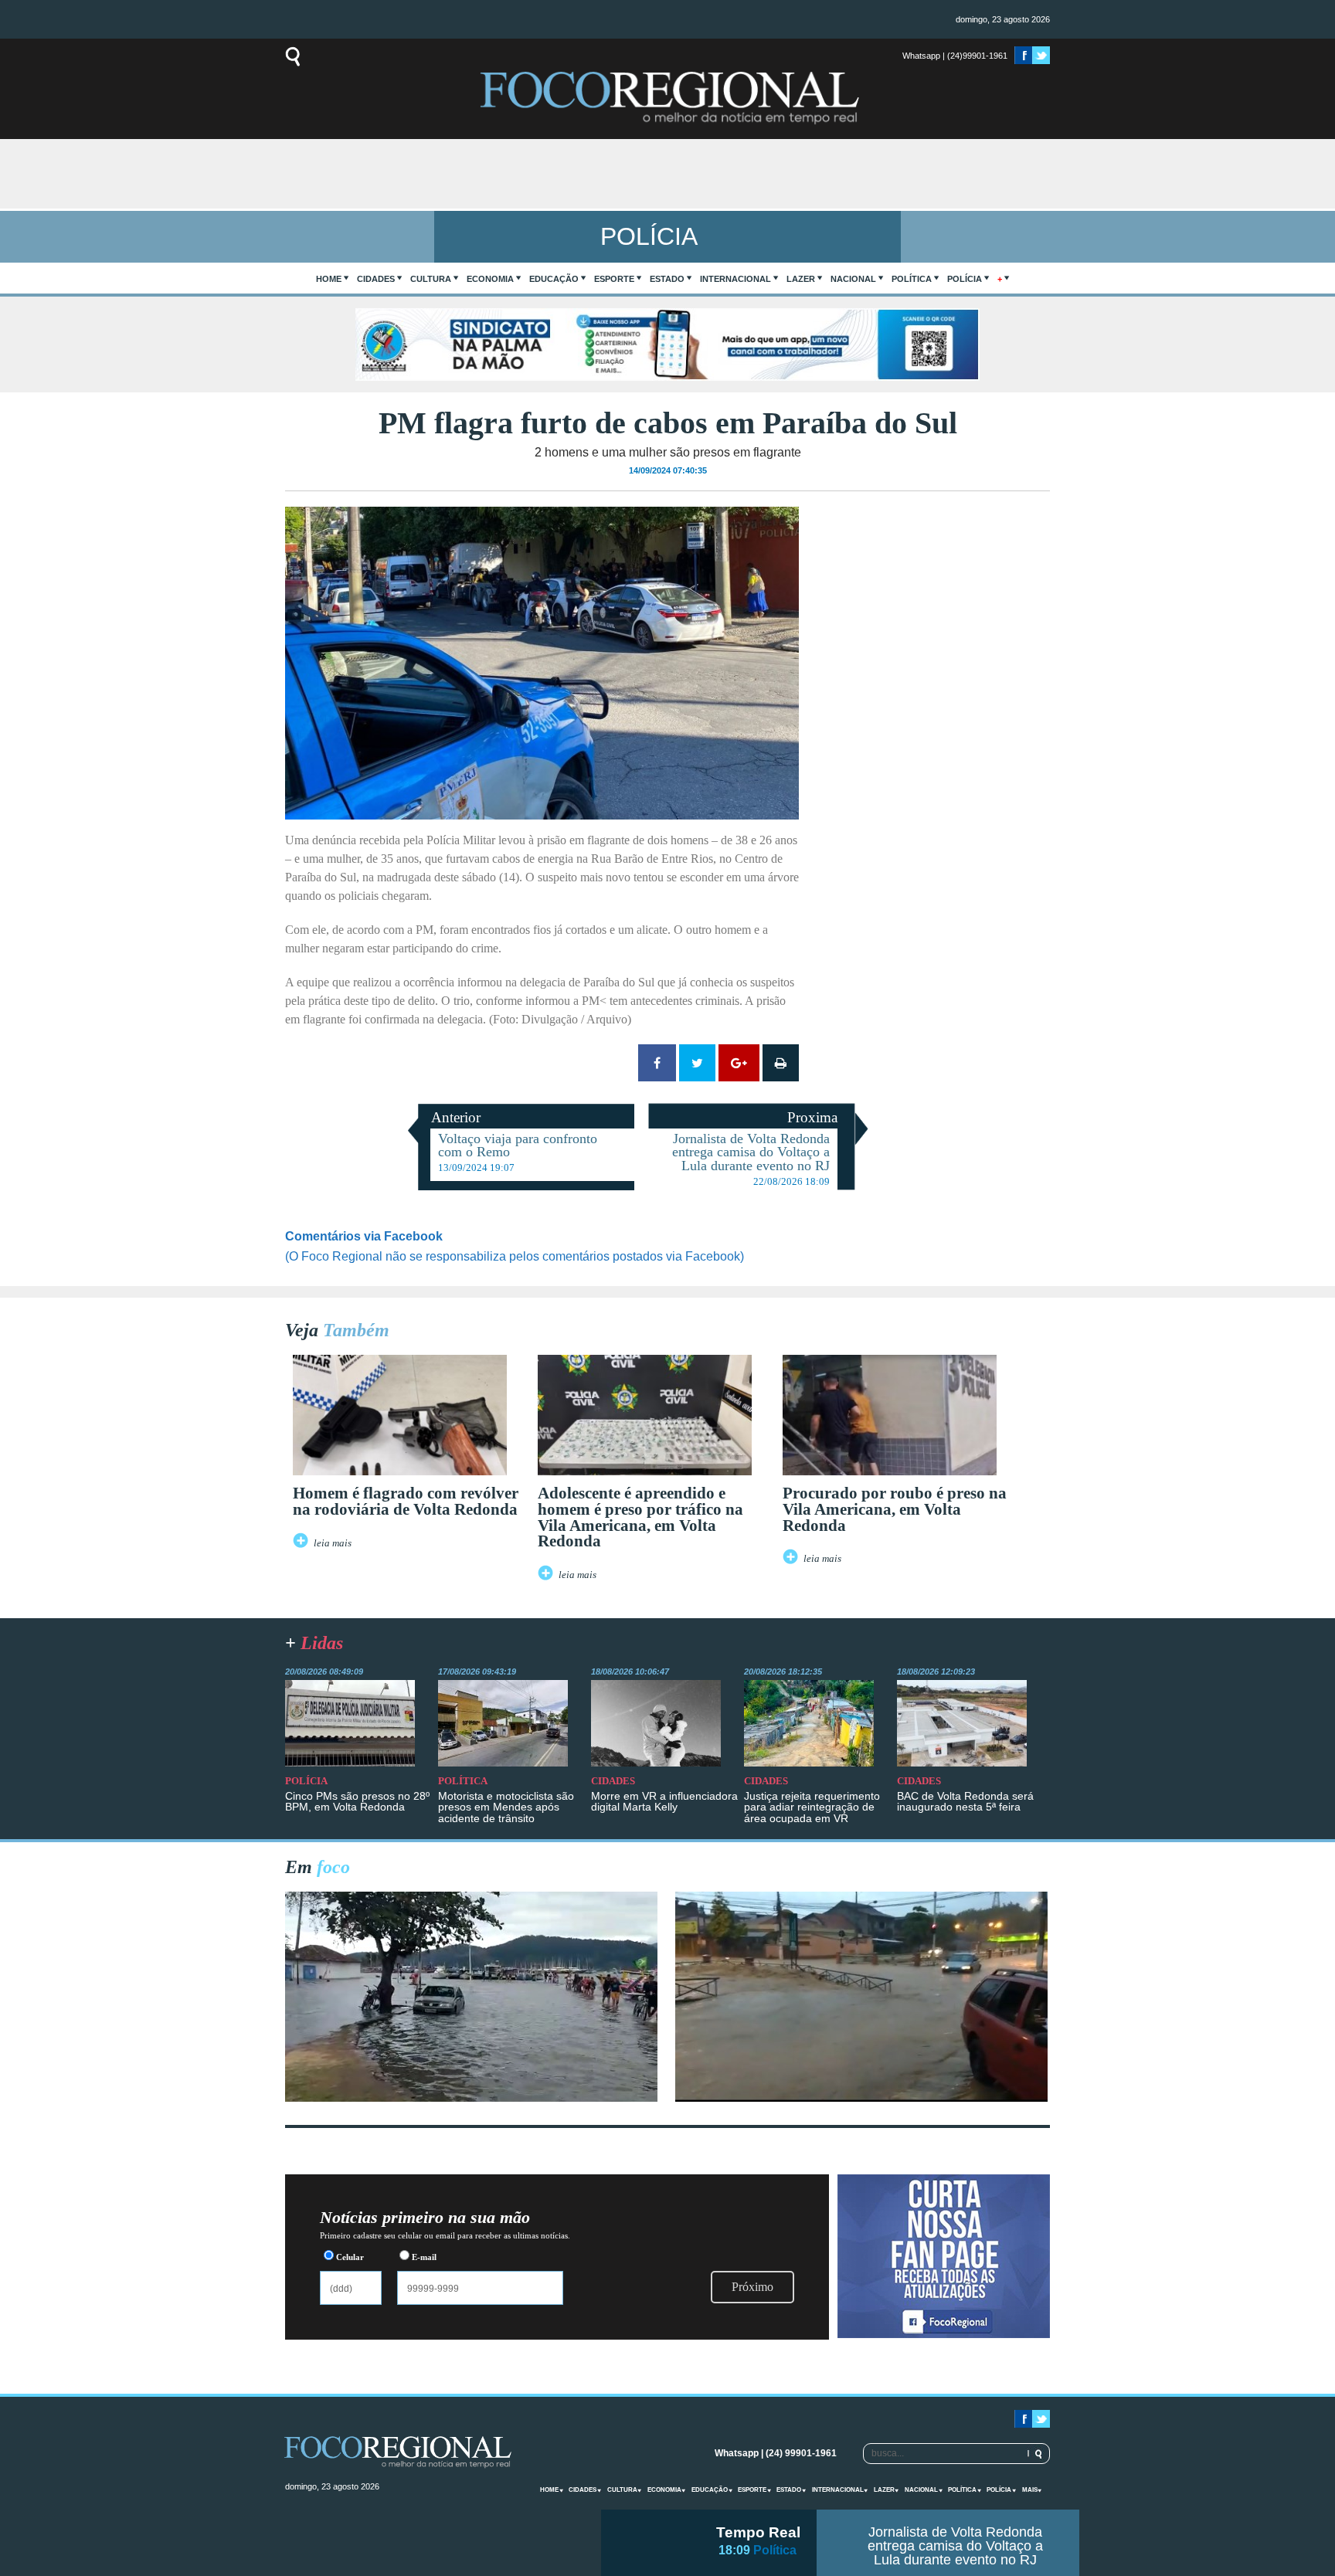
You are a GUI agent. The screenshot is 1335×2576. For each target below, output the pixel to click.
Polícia (965, 279)
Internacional (735, 279)
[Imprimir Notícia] (781, 1063)
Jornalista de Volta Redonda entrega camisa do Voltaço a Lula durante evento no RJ (955, 2546)
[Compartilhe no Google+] (739, 1063)
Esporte (614, 279)
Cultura (431, 279)
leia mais (333, 1543)
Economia (490, 279)
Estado (667, 279)
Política (912, 279)
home (329, 279)
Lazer (801, 279)
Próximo (752, 2287)
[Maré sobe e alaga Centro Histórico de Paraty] (471, 2097)
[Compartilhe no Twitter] (697, 1063)
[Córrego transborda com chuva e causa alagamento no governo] (861, 2097)
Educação (554, 279)
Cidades (376, 279)
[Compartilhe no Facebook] (657, 1063)
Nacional (853, 279)
